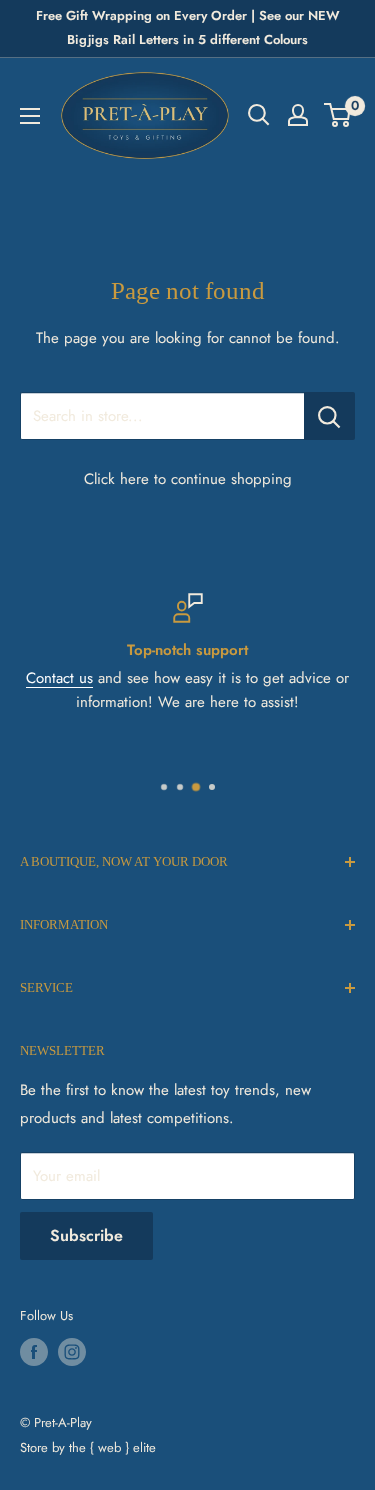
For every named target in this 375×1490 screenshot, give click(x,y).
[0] (338, 115)
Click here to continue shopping (188, 479)
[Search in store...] (329, 416)
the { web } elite (112, 1447)
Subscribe (86, 1235)
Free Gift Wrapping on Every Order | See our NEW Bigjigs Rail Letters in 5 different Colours (188, 27)
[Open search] (259, 115)
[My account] (298, 115)
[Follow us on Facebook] (34, 1352)
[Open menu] (30, 116)
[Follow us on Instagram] (72, 1352)
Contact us (59, 678)
